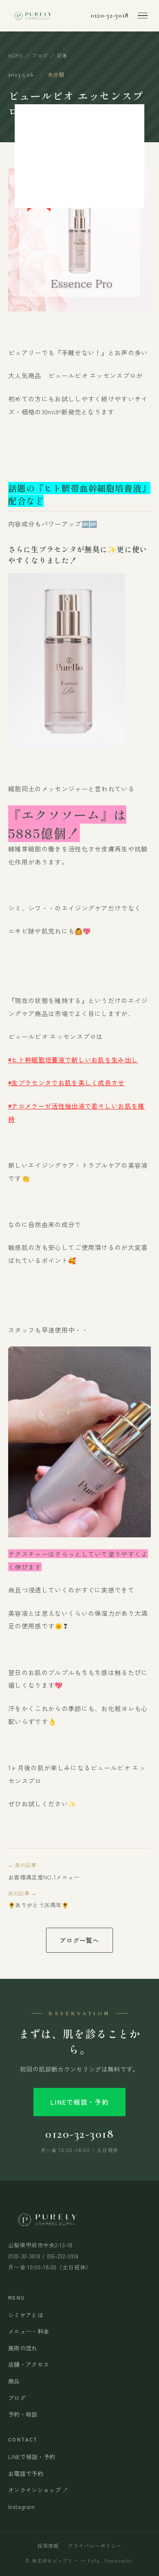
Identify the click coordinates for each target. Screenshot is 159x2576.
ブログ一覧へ (79, 1940)
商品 (14, 2381)
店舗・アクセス (29, 2364)
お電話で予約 (26, 2473)
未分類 (56, 75)
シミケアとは (26, 2315)
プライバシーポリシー (95, 2546)
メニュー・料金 (29, 2331)
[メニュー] (143, 16)
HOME (16, 55)
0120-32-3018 (110, 16)
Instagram (21, 2507)
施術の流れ (23, 2348)
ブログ (40, 55)
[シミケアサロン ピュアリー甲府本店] (32, 16)
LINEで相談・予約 (79, 2102)
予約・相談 (23, 2414)
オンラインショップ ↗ (38, 2490)
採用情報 (48, 2546)
